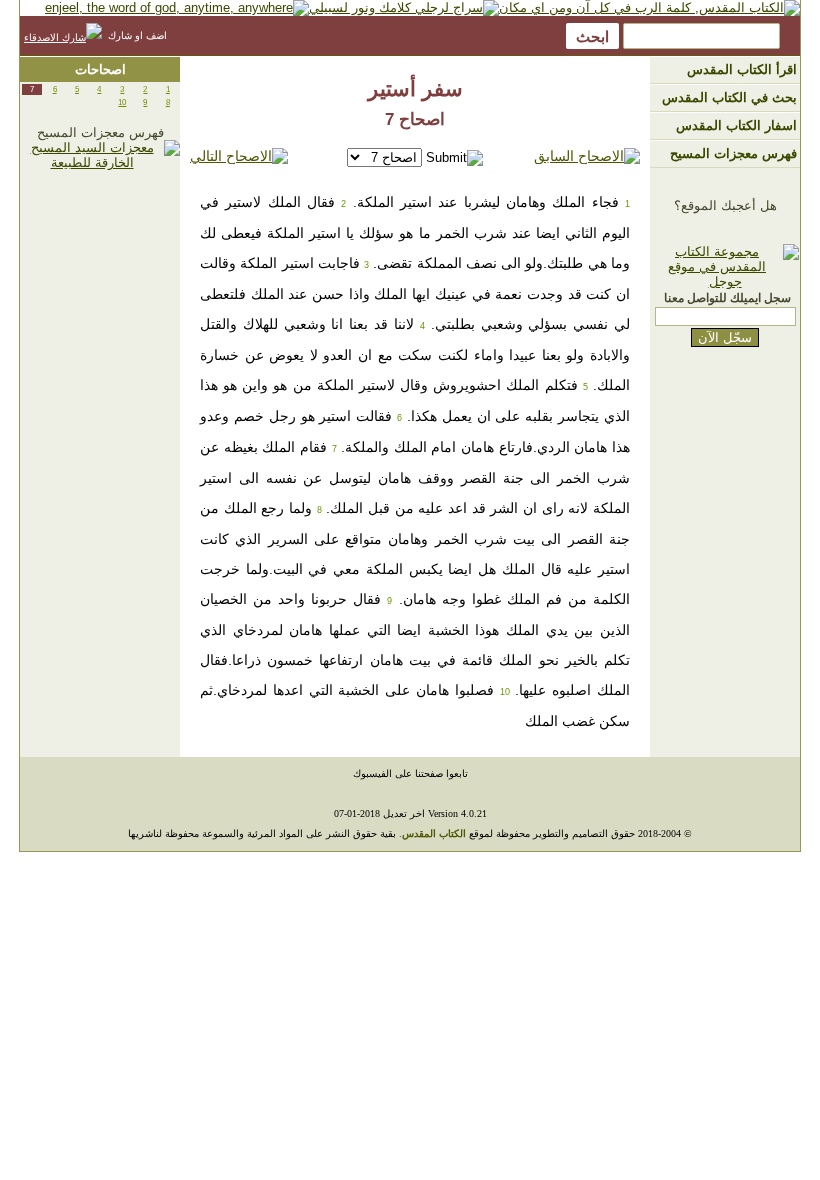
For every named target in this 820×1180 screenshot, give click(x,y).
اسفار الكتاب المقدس (736, 125)
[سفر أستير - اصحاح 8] (239, 156)
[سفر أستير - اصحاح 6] (587, 156)
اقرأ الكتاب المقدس (742, 69)
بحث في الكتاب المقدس (729, 97)
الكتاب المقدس (434, 833)
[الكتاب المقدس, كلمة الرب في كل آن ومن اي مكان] (649, 7)
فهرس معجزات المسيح (733, 153)
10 (122, 102)
